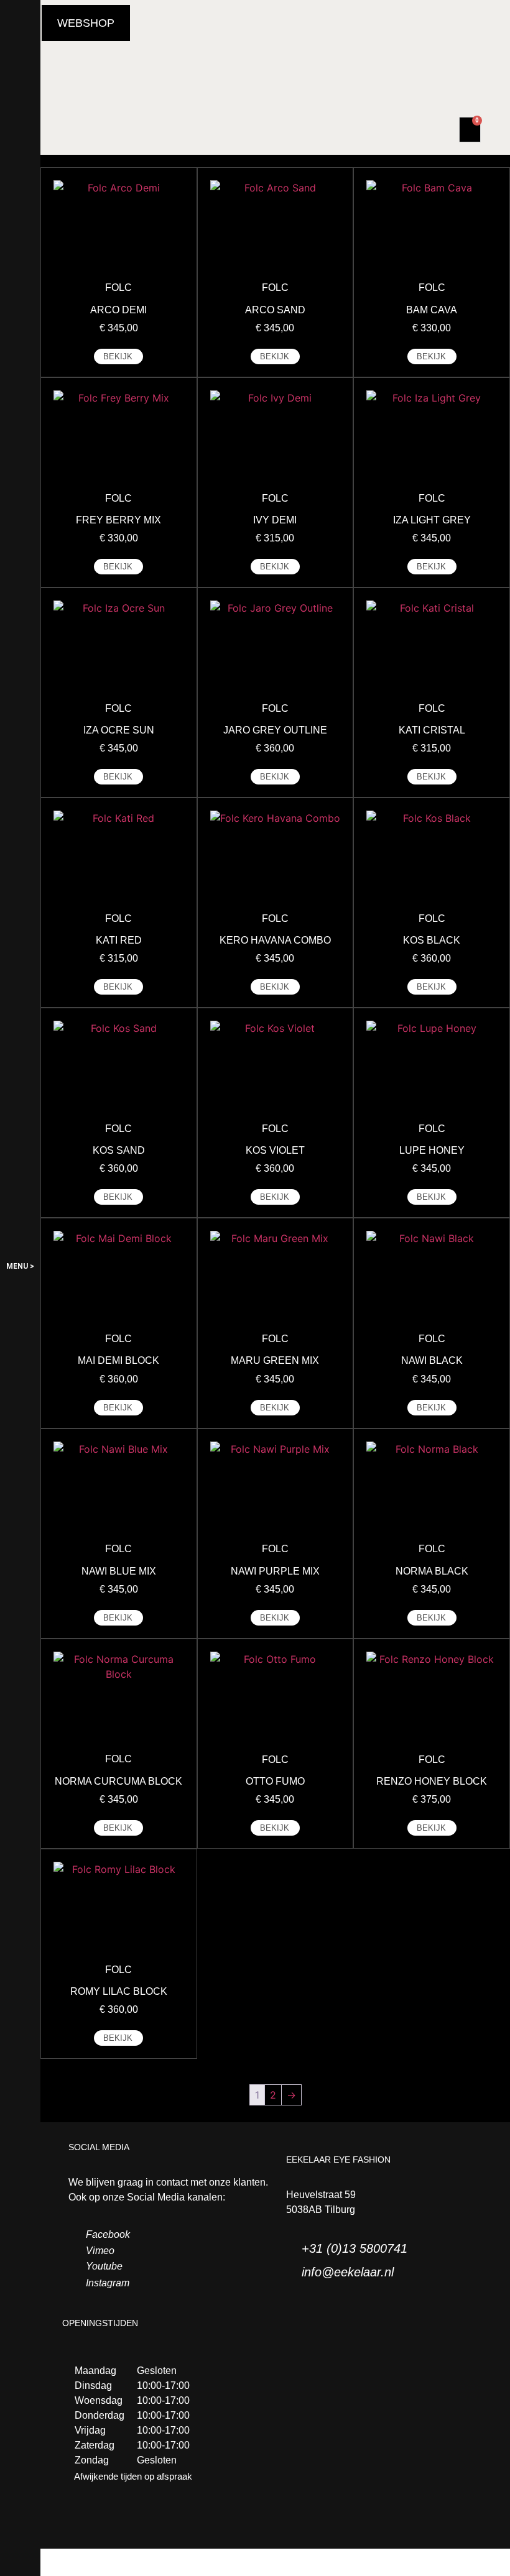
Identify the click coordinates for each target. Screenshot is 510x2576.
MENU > (20, 1266)
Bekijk (118, 356)
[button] (86, 23)
